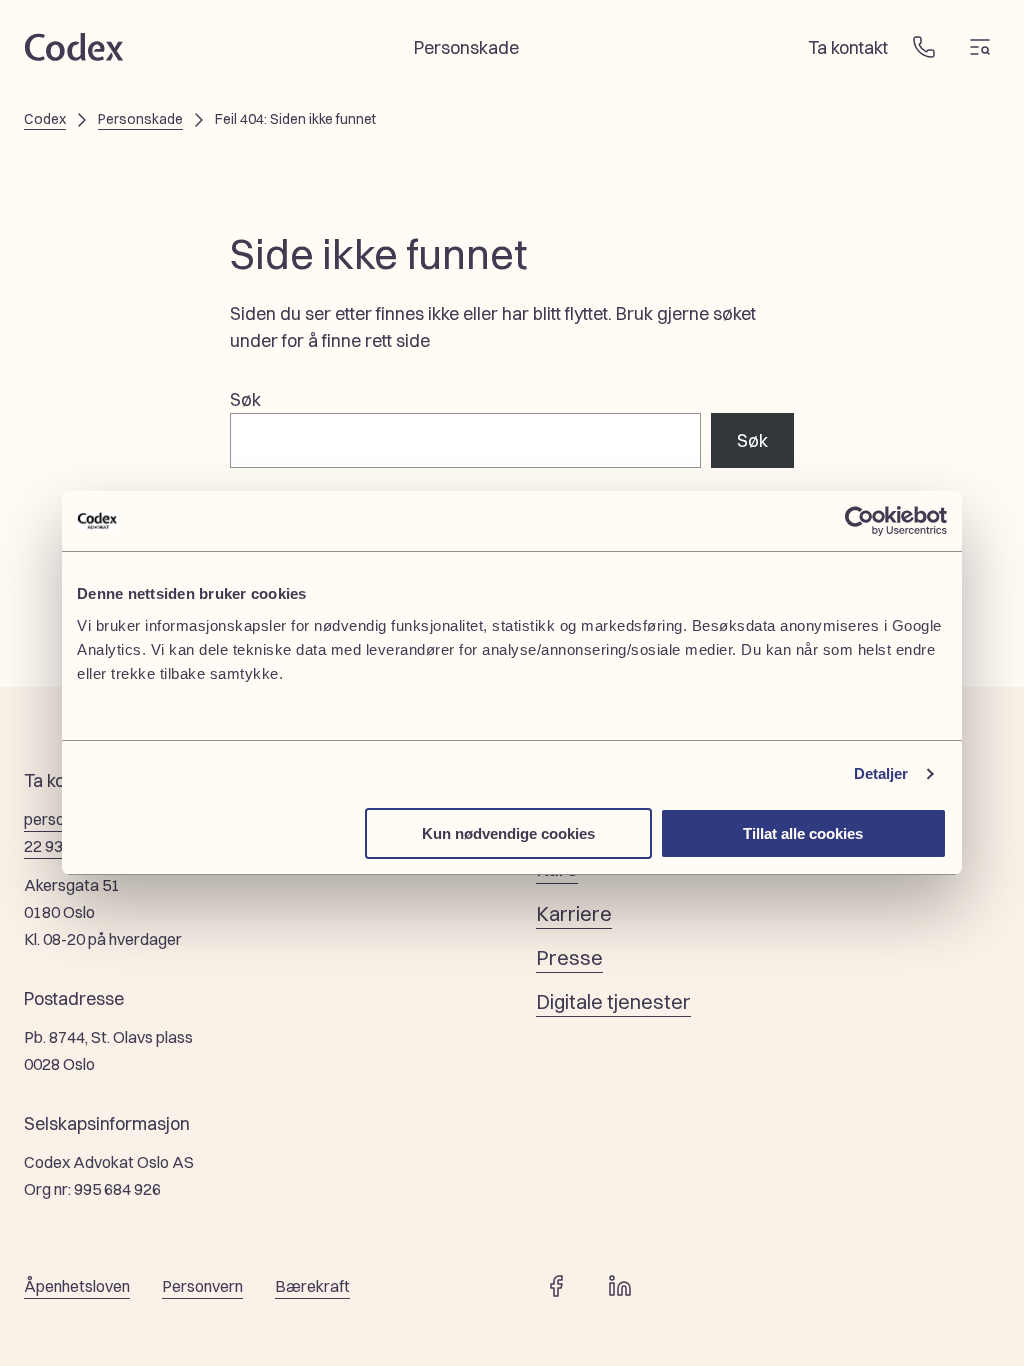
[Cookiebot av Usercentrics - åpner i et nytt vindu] (859, 521)
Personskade (140, 119)
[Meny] (980, 47)
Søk (245, 399)
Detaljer (881, 773)
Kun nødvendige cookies (508, 833)
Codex (45, 119)
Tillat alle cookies (803, 833)
